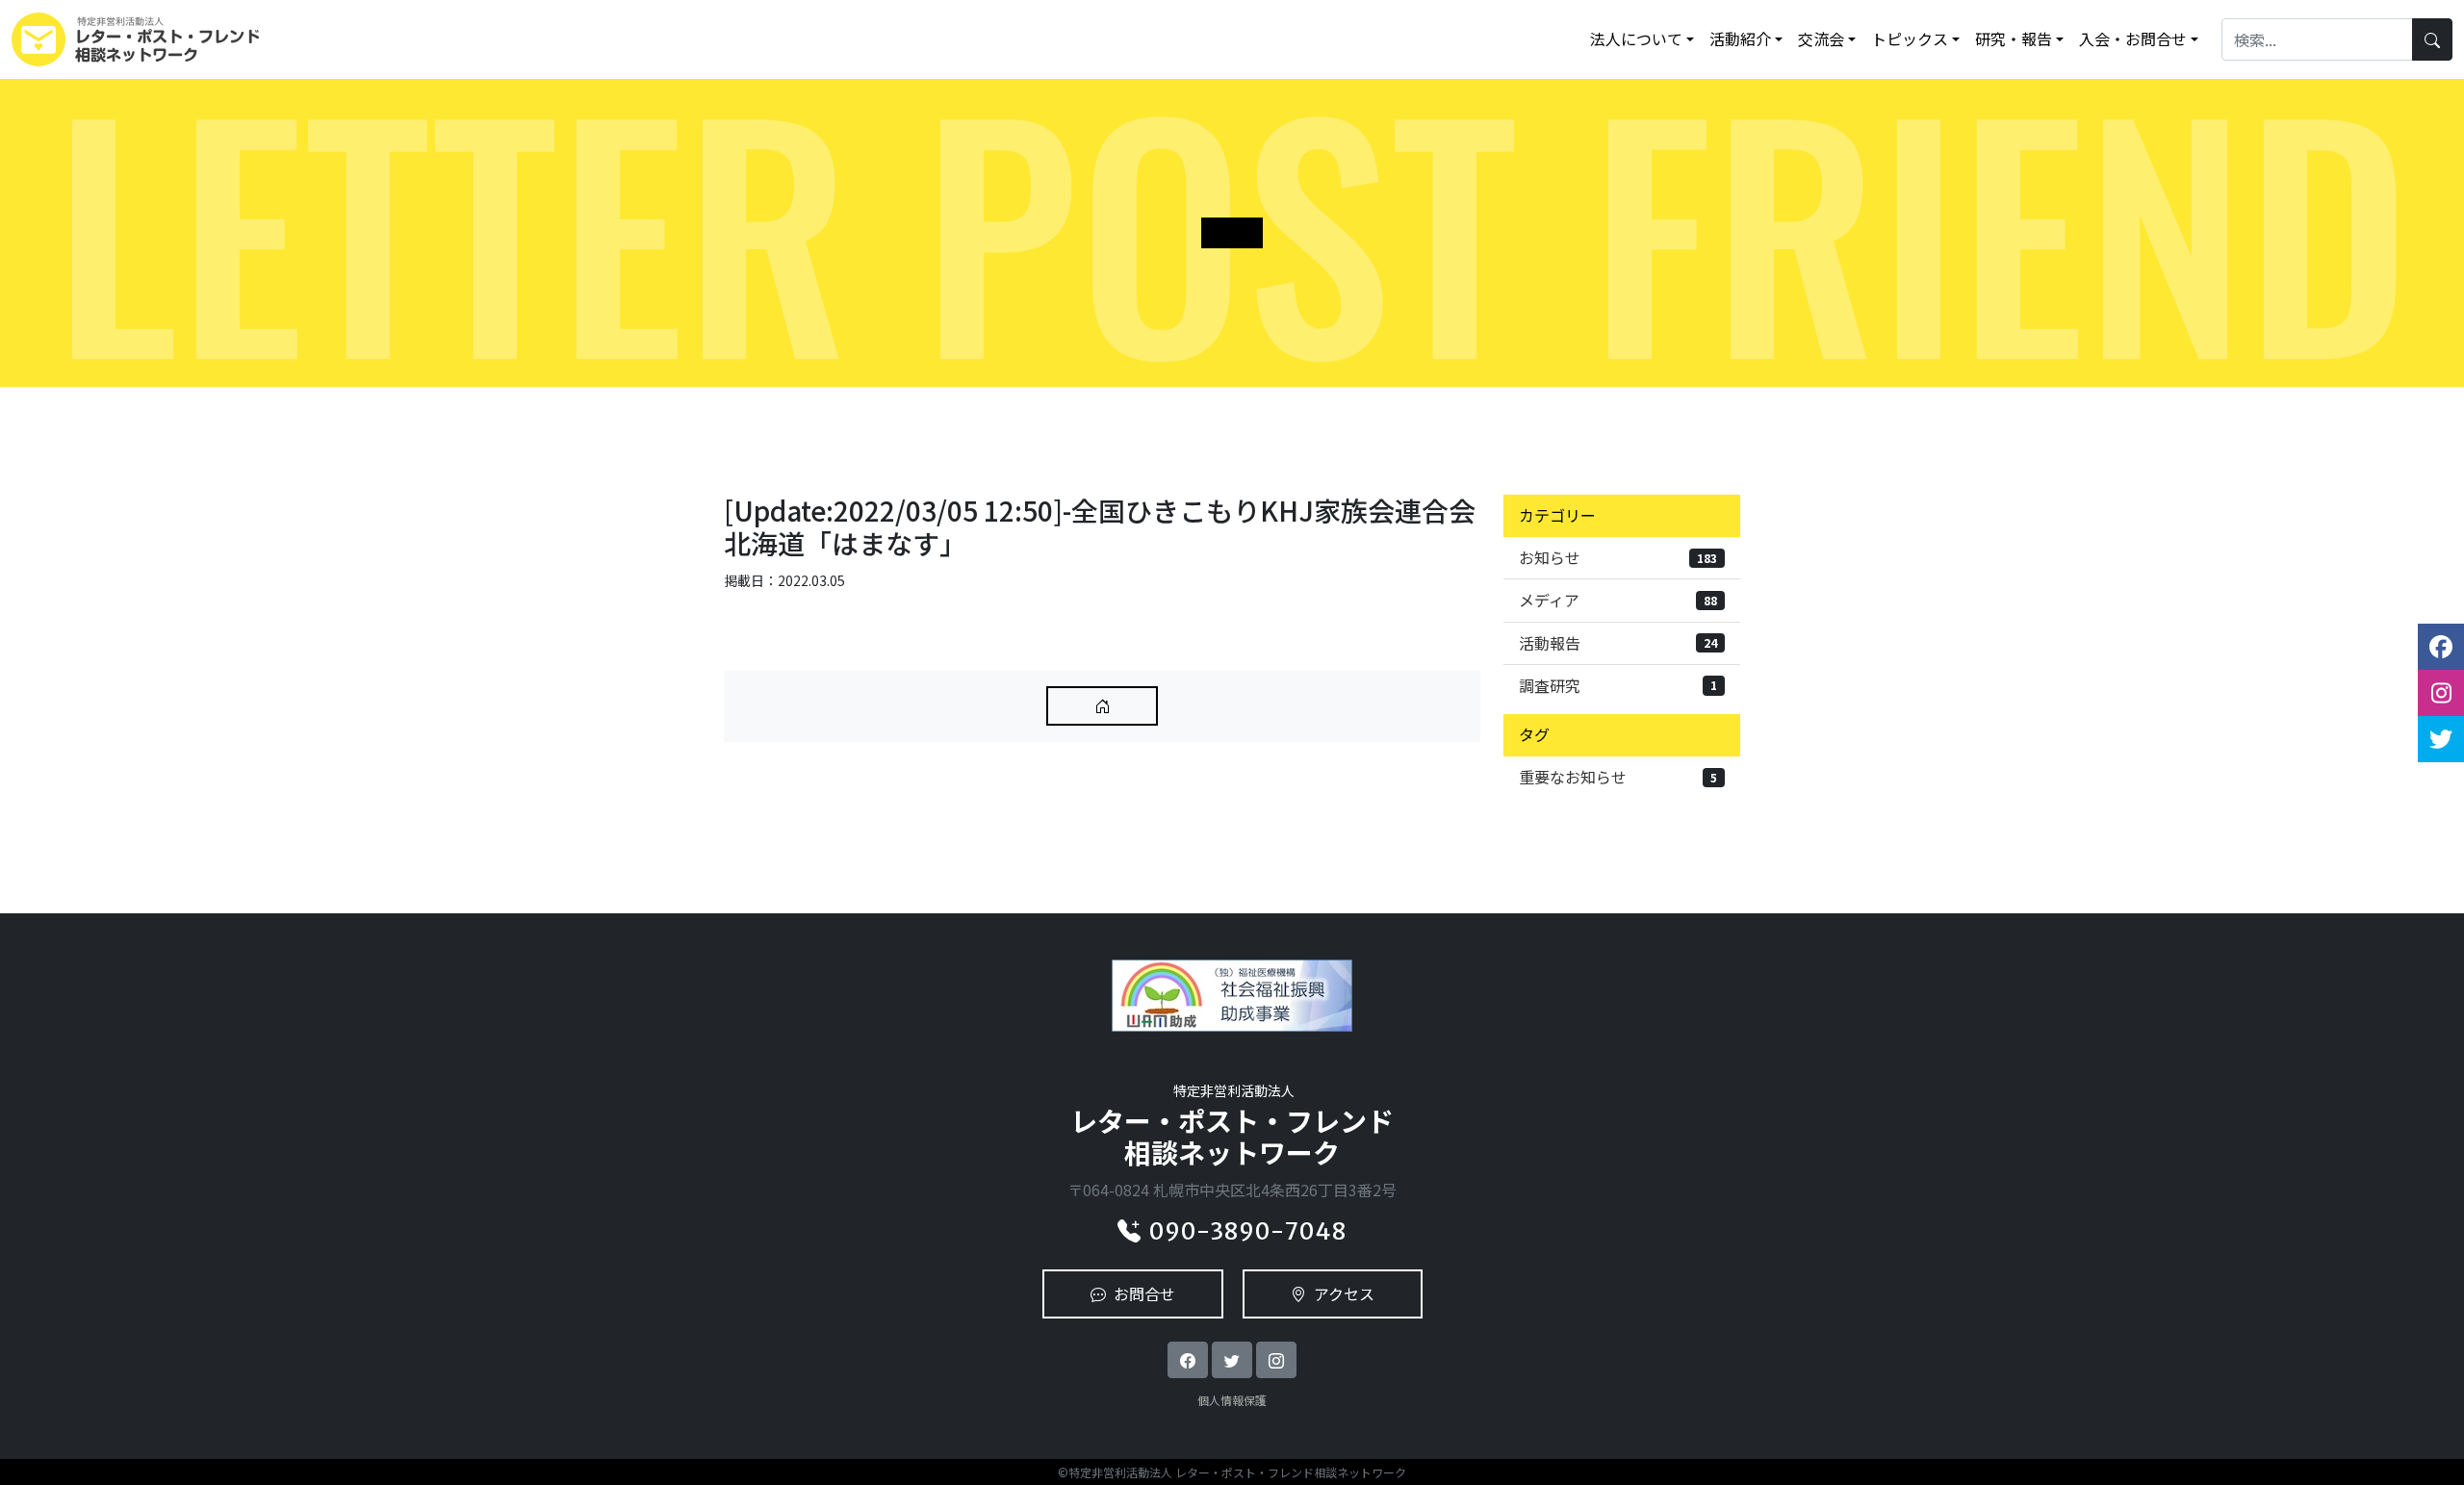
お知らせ (1618, 557)
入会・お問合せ (2133, 38)
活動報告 (1618, 643)
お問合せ (1144, 1293)
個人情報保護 (1232, 1400)
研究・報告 (2014, 38)
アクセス (1344, 1293)
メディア (1618, 600)
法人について (1636, 38)
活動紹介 (1740, 38)
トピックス (1910, 38)
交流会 (1821, 38)
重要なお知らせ (1618, 777)
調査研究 (1618, 685)
